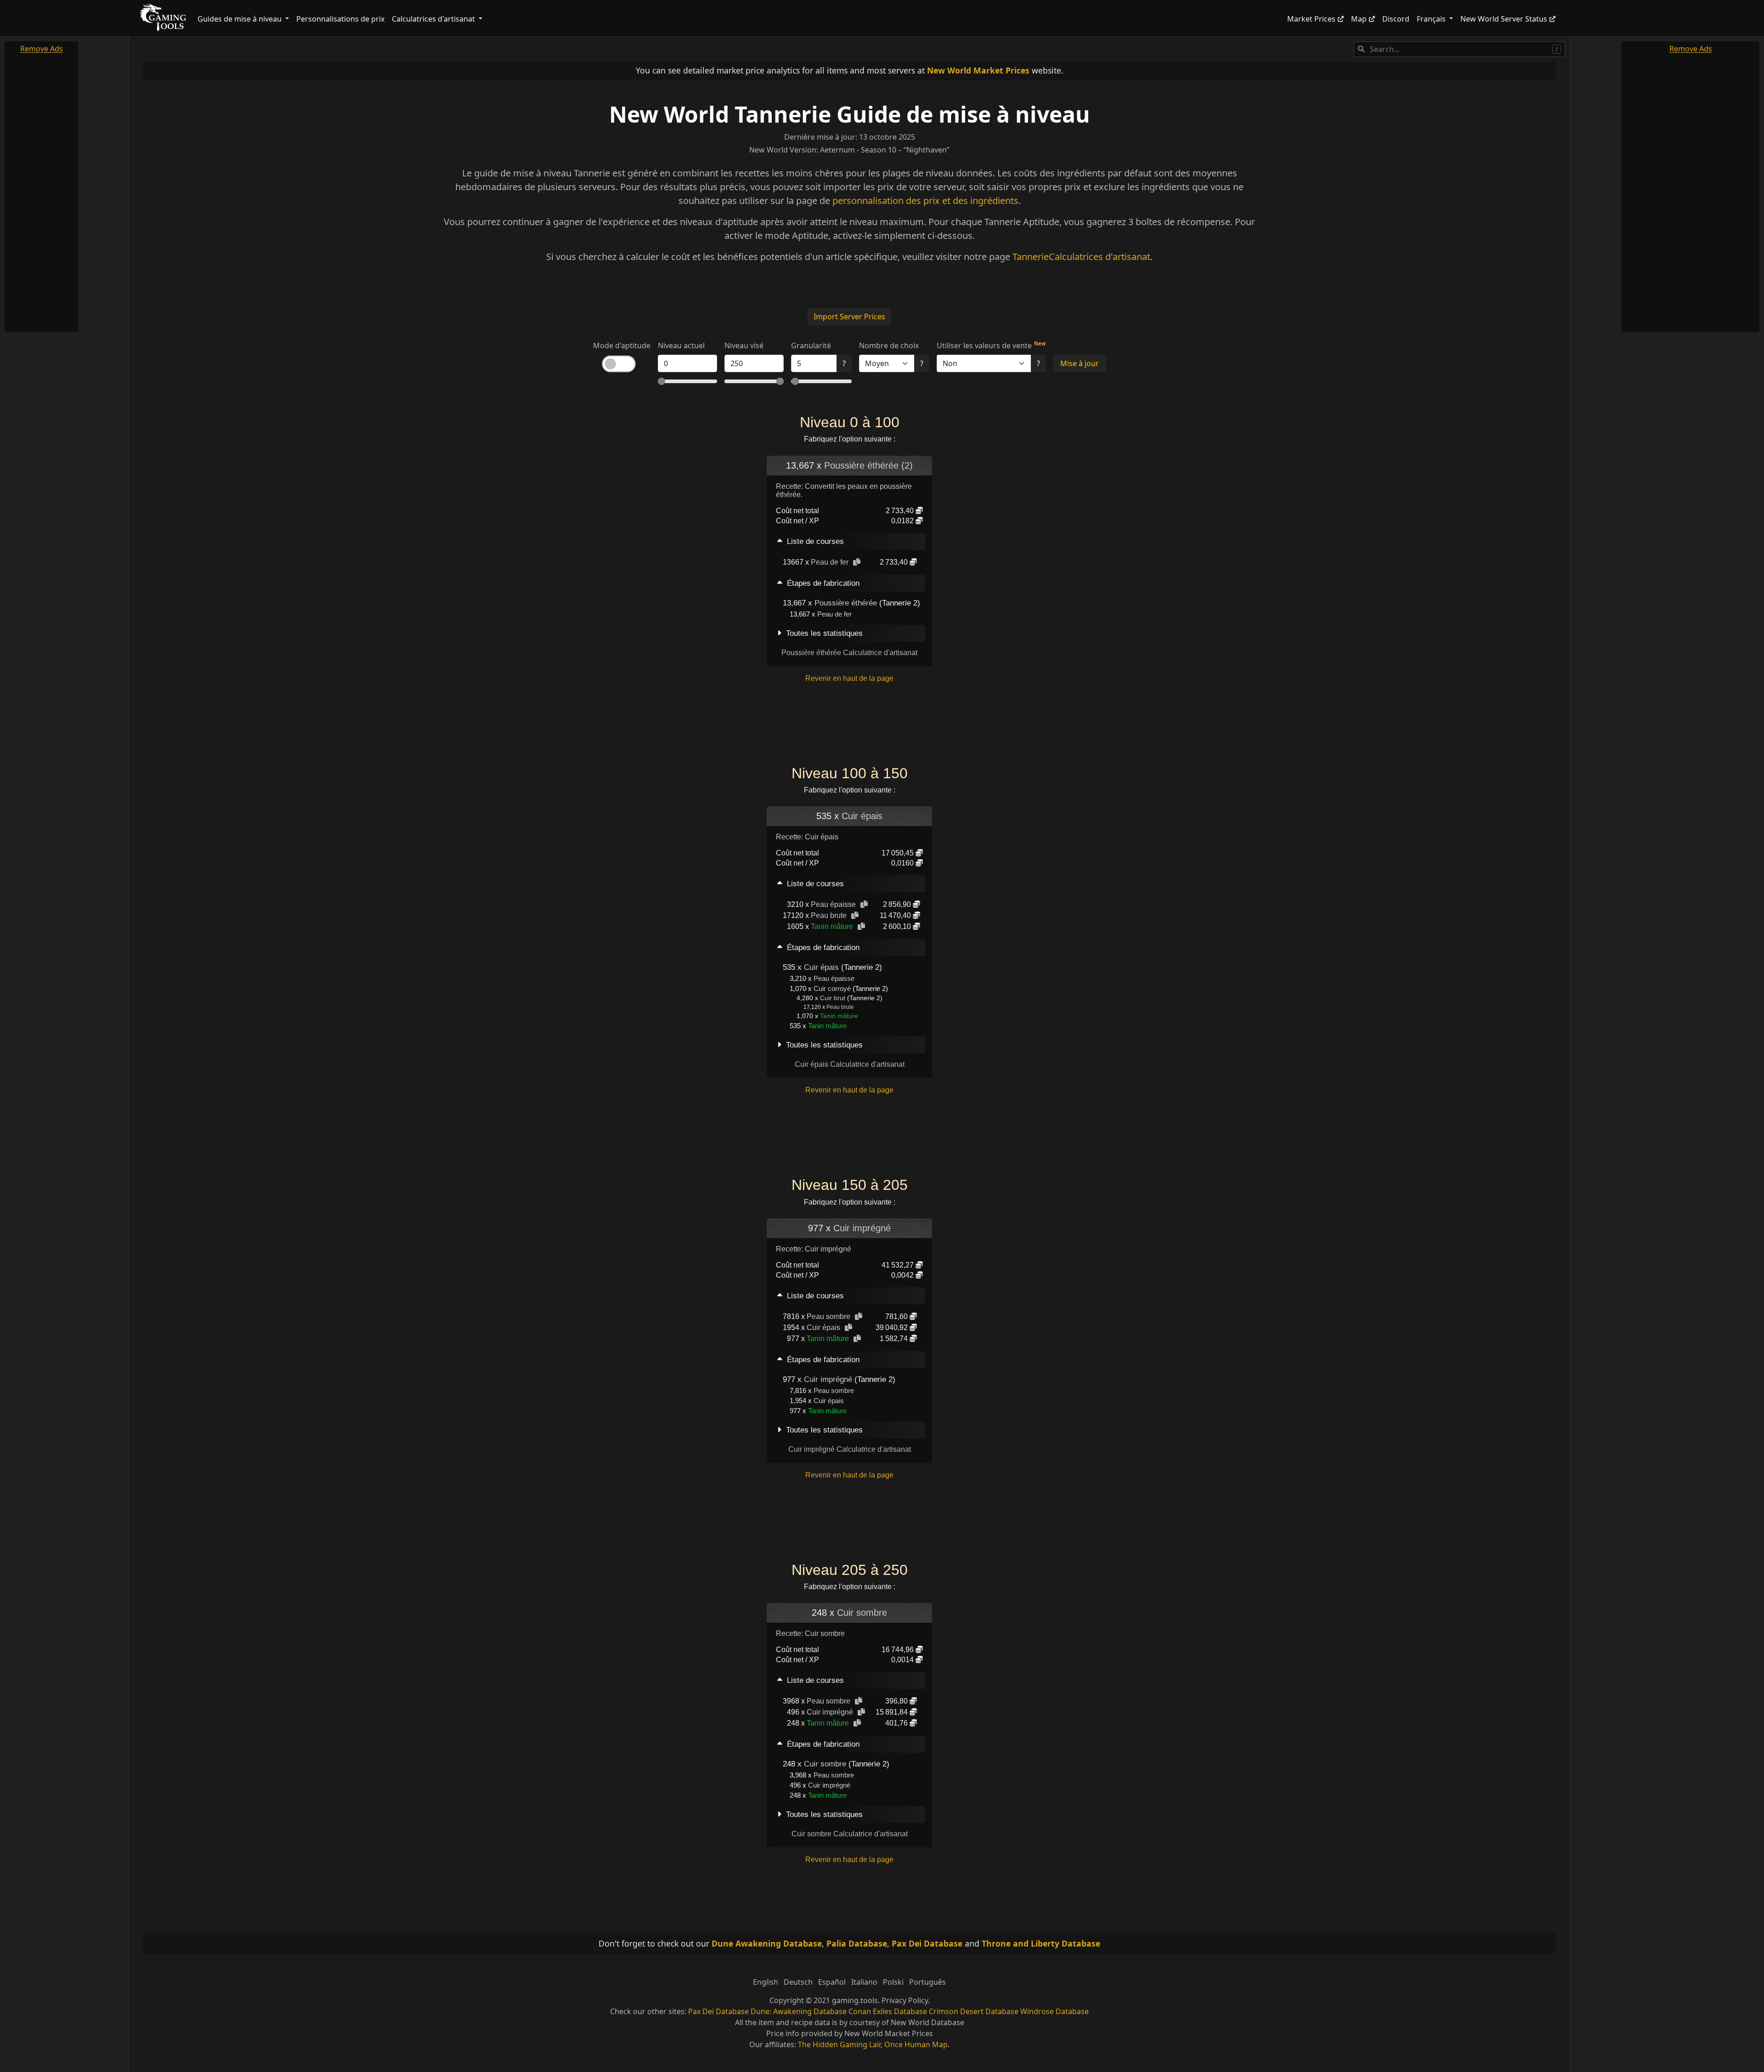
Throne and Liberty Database (1041, 1943)
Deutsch (798, 1982)
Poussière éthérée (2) (868, 465)
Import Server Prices (849, 317)
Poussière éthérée (846, 603)
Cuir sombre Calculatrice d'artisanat (850, 1834)
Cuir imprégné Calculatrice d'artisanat (850, 1449)
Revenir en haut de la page (849, 678)
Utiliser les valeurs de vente (984, 345)
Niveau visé (744, 345)
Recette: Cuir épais (807, 837)
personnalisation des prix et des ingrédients (925, 201)
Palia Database (857, 1943)
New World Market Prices (978, 70)
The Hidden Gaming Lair (839, 2044)
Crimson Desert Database (974, 2011)
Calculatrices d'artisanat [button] (434, 19)
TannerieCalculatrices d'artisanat (1081, 257)
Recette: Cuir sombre (810, 1633)
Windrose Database (1054, 2011)
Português (927, 1982)
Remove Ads (42, 49)
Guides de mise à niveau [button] (240, 19)
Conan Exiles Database (888, 2011)
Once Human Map (916, 2044)
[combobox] (1459, 49)
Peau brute (829, 915)
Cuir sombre (862, 1613)
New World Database (927, 2022)
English (766, 1982)
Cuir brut (833, 998)
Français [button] (1432, 19)
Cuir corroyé (832, 988)
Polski (893, 1982)
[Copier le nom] (857, 562)
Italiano (864, 1982)
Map (1359, 19)
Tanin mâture (832, 926)
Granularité (811, 345)
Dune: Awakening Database (799, 2011)
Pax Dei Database (927, 1943)
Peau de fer (830, 562)
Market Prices (1311, 19)
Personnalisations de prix (340, 19)
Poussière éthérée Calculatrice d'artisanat (849, 653)
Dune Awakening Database (767, 1943)
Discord (1396, 19)
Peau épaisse (833, 904)
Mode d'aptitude (622, 345)
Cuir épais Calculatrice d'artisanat (850, 1064)
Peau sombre (828, 1316)
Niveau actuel (681, 345)
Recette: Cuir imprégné (814, 1249)
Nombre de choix (889, 345)
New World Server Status (1504, 19)
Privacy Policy (905, 2000)
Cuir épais (862, 816)
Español (832, 1982)
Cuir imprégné (862, 1228)
